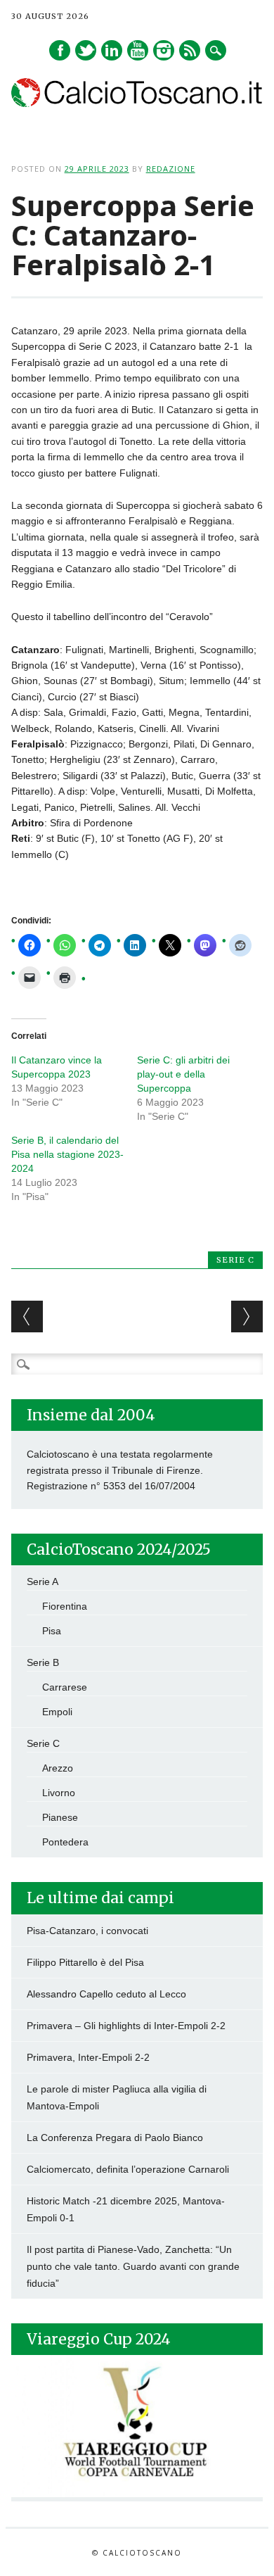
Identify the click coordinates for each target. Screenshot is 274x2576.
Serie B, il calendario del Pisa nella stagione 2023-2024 (67, 1154)
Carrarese (65, 1687)
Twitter (86, 50)
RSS (190, 50)
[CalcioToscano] (137, 103)
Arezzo (58, 1768)
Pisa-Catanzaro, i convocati (87, 1931)
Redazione (171, 169)
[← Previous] (27, 1317)
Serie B (43, 1662)
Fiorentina (65, 1606)
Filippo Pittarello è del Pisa (85, 1962)
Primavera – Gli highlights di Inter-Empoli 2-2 (126, 2026)
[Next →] (247, 1317)
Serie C (235, 1260)
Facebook (60, 50)
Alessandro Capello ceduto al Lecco (106, 1994)
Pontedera (65, 1842)
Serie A (43, 1581)
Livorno (59, 1793)
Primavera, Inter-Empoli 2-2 (88, 2057)
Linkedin (112, 50)
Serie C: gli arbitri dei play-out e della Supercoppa (183, 1074)
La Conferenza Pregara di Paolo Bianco (115, 2138)
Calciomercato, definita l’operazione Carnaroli (128, 2169)
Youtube (138, 50)
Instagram (164, 50)
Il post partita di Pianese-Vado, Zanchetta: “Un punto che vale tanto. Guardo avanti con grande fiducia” (133, 2266)
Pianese (60, 1817)
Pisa (52, 1631)
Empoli (57, 1712)
